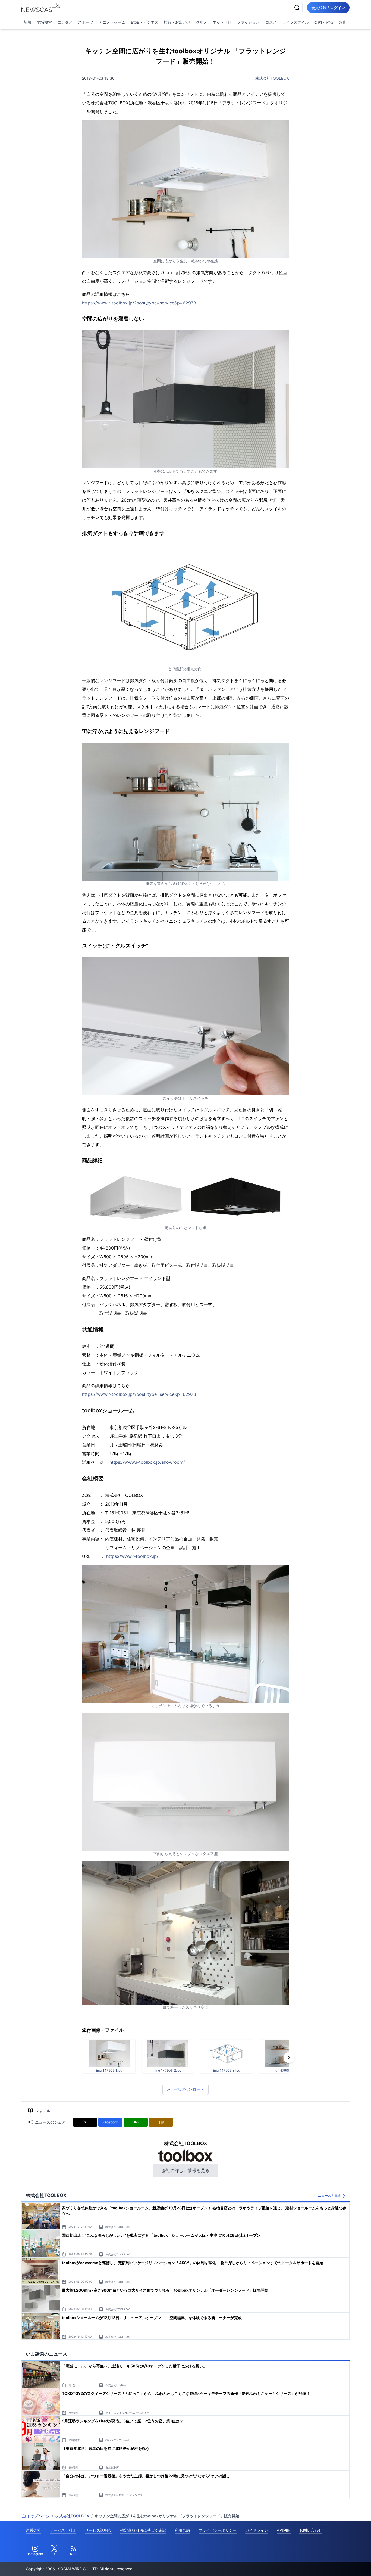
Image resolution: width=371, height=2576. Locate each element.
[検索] (297, 8)
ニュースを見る (329, 2196)
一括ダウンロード (189, 2089)
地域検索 (44, 22)
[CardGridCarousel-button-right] (289, 2058)
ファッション (248, 22)
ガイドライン (257, 2530)
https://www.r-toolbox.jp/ (132, 1556)
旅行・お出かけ (177, 22)
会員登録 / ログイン (328, 7)
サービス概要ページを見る (331, 2564)
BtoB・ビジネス (145, 22)
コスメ (271, 22)
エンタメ (65, 22)
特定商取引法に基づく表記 (143, 2530)
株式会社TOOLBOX (272, 78)
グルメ (202, 22)
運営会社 (33, 2530)
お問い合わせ (311, 2530)
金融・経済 (324, 22)
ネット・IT (222, 22)
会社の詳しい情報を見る (185, 2170)
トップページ (38, 2516)
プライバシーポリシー (218, 2530)
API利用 (284, 2530)
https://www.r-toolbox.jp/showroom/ (147, 1462)
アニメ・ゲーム (112, 22)
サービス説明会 (98, 2530)
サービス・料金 (63, 2530)
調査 (342, 22)
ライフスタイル (295, 22)
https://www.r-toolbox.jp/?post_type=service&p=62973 (139, 303)
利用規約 (182, 2530)
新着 (27, 22)
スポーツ (86, 22)
